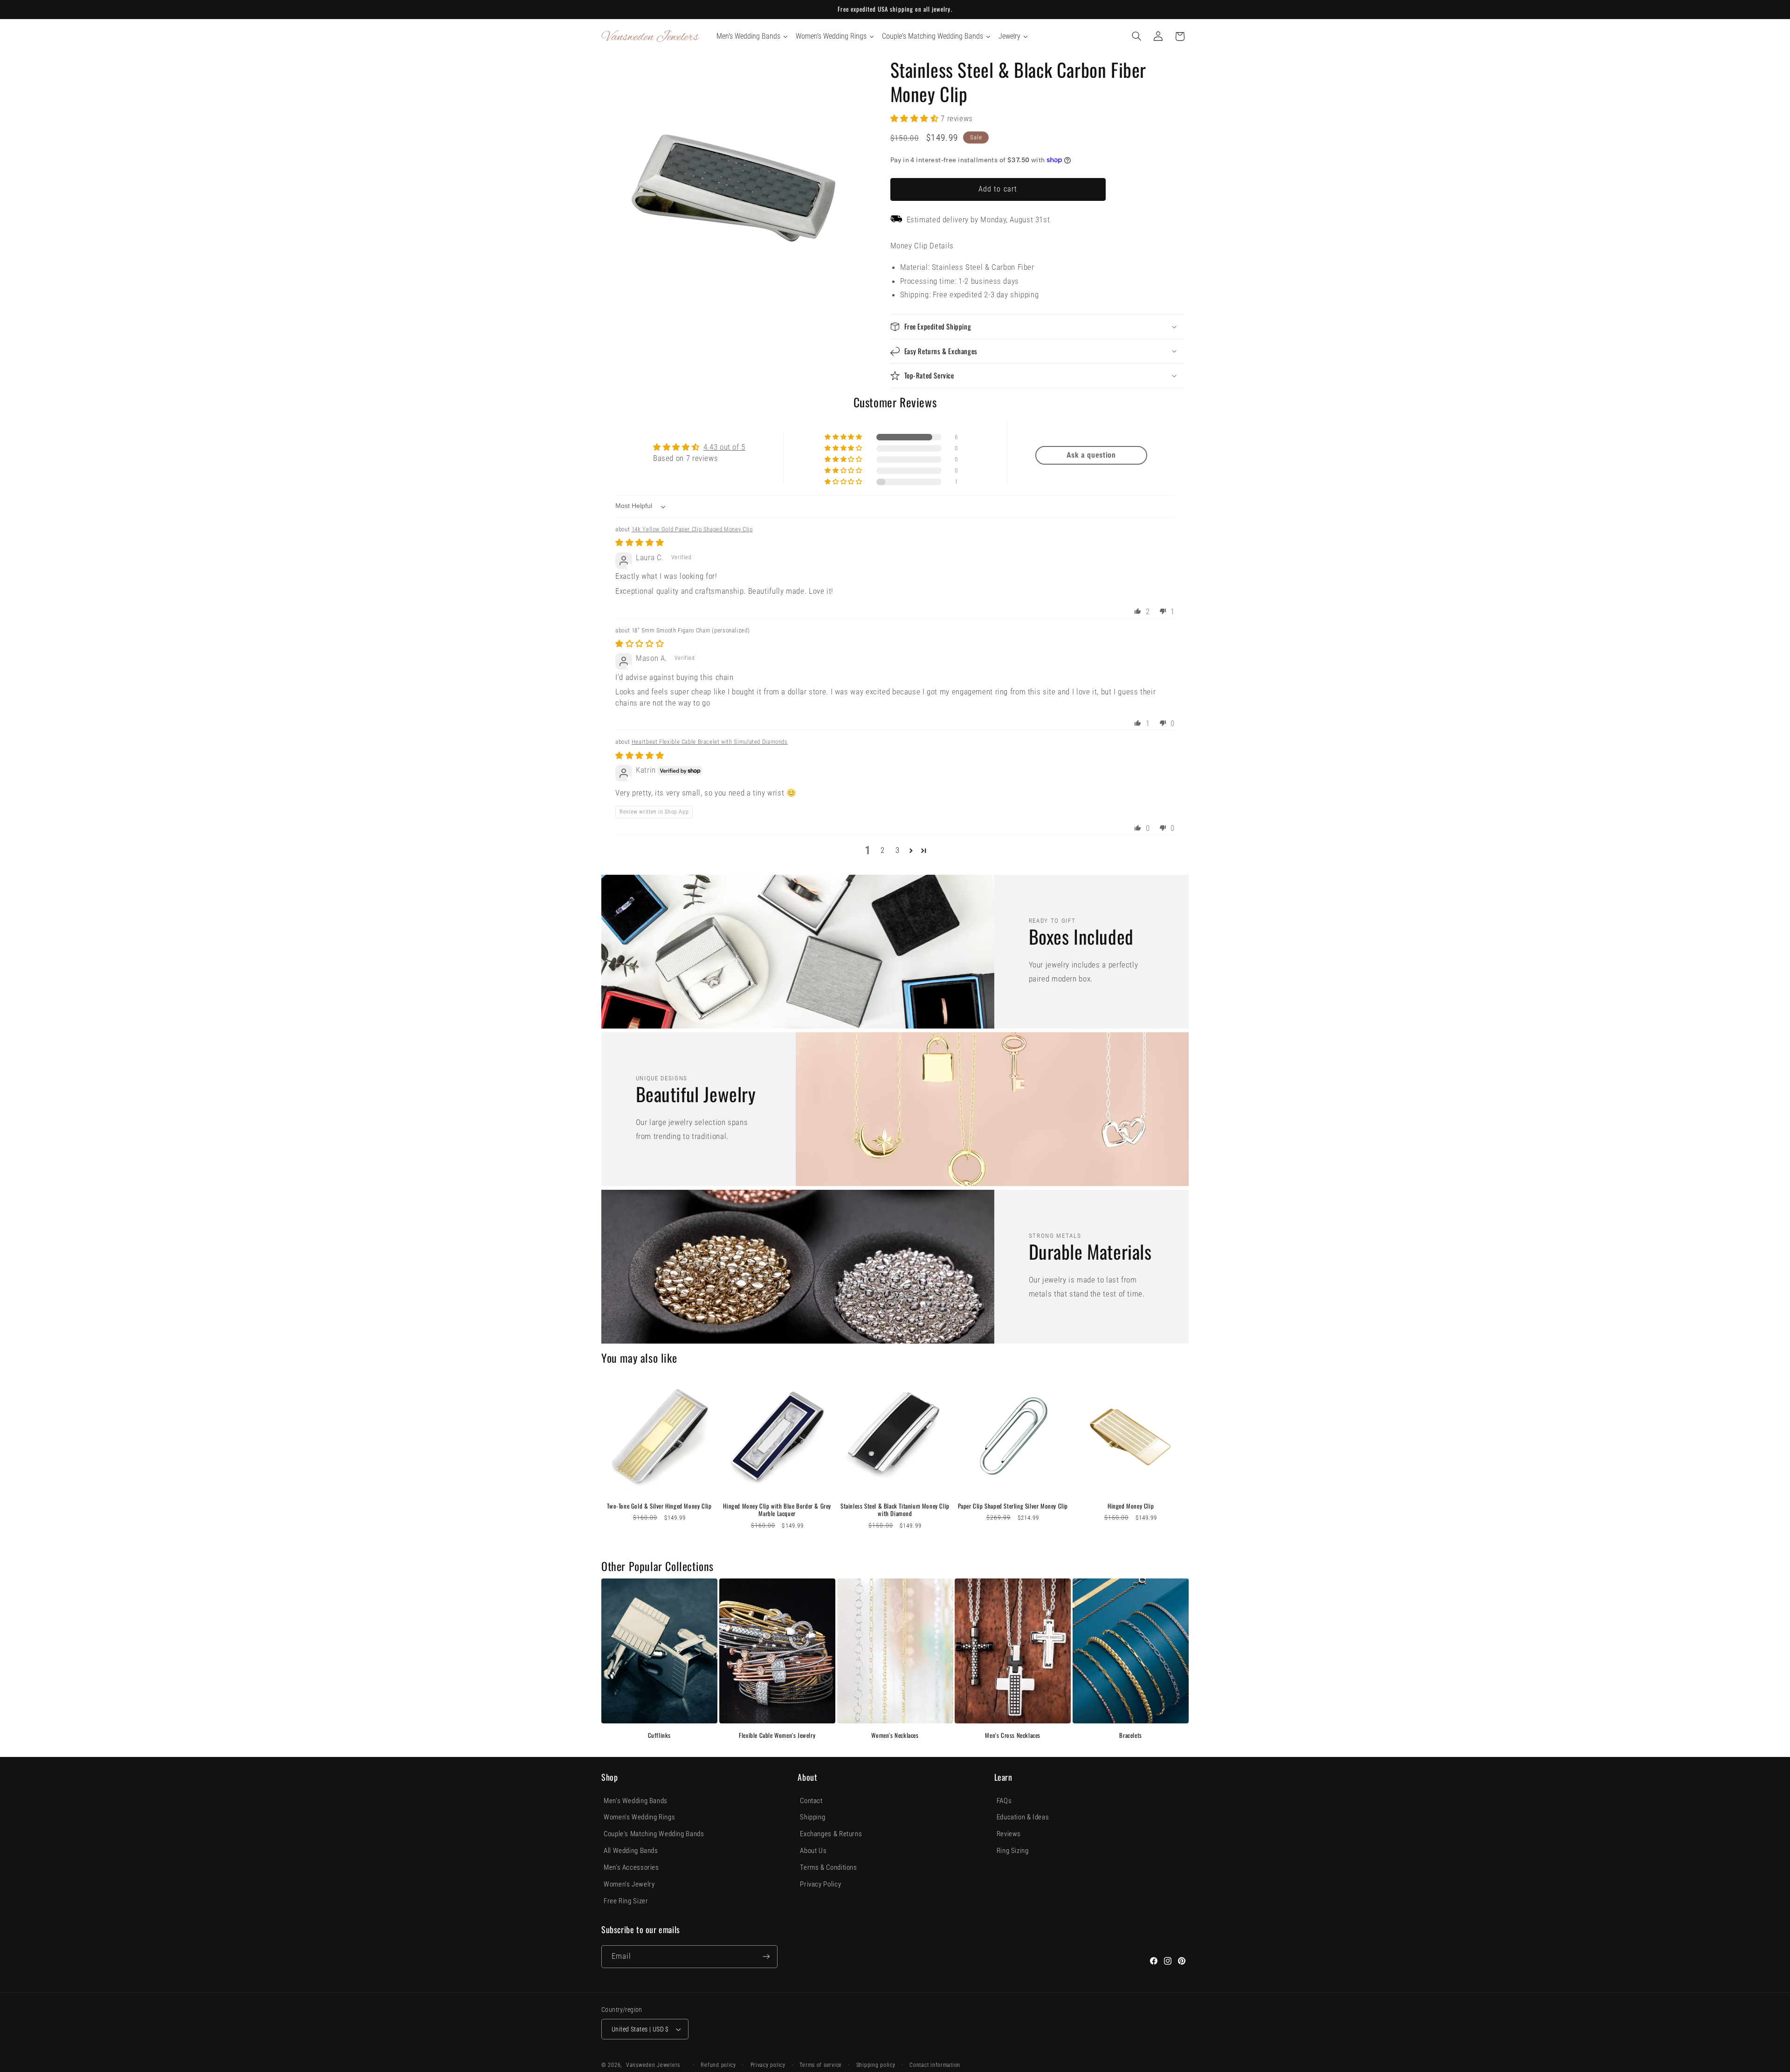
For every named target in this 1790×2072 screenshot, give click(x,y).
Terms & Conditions (828, 1867)
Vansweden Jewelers (653, 2065)
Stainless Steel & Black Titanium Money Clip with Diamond (895, 1510)
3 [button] (898, 850)
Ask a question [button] (1091, 455)
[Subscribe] (766, 1957)
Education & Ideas (1023, 1817)
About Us (813, 1851)
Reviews (1009, 1834)
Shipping (812, 1817)
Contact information (935, 2065)
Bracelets (1130, 1735)
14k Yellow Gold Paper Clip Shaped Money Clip (692, 529)
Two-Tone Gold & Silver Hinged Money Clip (659, 1506)
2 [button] (883, 850)
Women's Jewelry (629, 1884)
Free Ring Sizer (626, 1901)
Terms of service (821, 2065)
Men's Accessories (631, 1867)
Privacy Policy (820, 1884)
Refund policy (718, 2065)
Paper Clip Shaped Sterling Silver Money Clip (1013, 1506)
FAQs (1004, 1801)
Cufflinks (659, 1735)
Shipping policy (876, 2065)
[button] (1137, 36)
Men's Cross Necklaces (1013, 1735)
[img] (640, 542)
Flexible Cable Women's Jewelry (777, 1735)
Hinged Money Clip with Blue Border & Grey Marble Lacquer (777, 1510)
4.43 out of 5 (724, 447)
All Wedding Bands (631, 1851)
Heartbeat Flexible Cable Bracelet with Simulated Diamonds (710, 742)
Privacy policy (768, 2065)
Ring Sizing (1013, 1851)
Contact (811, 1801)
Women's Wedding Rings (639, 1817)
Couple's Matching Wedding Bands (654, 1834)
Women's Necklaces (895, 1735)
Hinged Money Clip (1131, 1506)
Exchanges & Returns (831, 1834)
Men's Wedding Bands (636, 1801)
